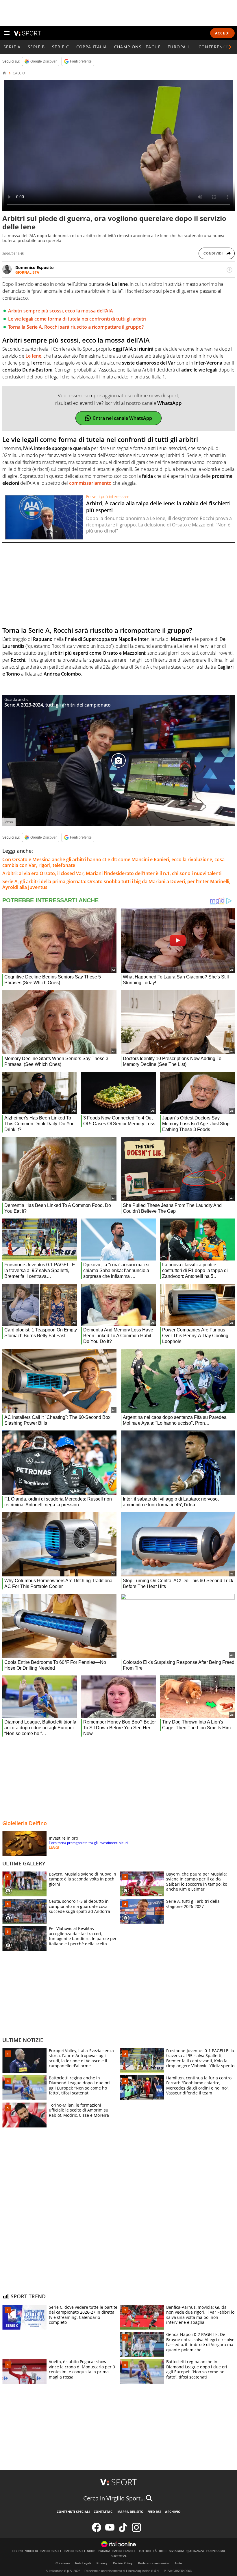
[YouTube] (110, 2531)
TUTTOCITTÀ (148, 2551)
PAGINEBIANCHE (124, 2551)
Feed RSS (154, 2512)
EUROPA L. (180, 47)
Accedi (222, 33)
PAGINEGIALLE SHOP (80, 2551)
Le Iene (33, 356)
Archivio (173, 2512)
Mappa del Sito (130, 2512)
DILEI (163, 2551)
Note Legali (83, 2563)
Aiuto (178, 2563)
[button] (230, 47)
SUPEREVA (119, 2556)
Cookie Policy (123, 2563)
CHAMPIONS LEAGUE (137, 47)
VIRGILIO (32, 2551)
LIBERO (17, 2551)
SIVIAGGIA (176, 2551)
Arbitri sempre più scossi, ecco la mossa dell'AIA (61, 311)
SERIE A (12, 47)
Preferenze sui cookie (154, 2563)
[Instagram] (136, 2531)
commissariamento (90, 483)
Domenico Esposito (35, 267)
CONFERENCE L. (216, 47)
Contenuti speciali (73, 2512)
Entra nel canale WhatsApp (123, 418)
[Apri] (7, 33)
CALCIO (19, 73)
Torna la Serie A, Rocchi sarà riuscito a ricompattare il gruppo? (76, 327)
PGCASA (104, 2551)
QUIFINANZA (195, 2551)
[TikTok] (123, 2531)
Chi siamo (63, 2563)
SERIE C (61, 47)
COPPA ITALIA (92, 47)
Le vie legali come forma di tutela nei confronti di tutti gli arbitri (77, 319)
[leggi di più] (229, 270)
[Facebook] (97, 2531)
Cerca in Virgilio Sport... (114, 2498)
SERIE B (36, 47)
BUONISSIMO (216, 2551)
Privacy (102, 2563)
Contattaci (104, 2512)
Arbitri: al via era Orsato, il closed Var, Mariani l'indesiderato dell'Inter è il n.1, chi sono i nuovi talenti (112, 873)
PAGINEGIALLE (51, 2551)
